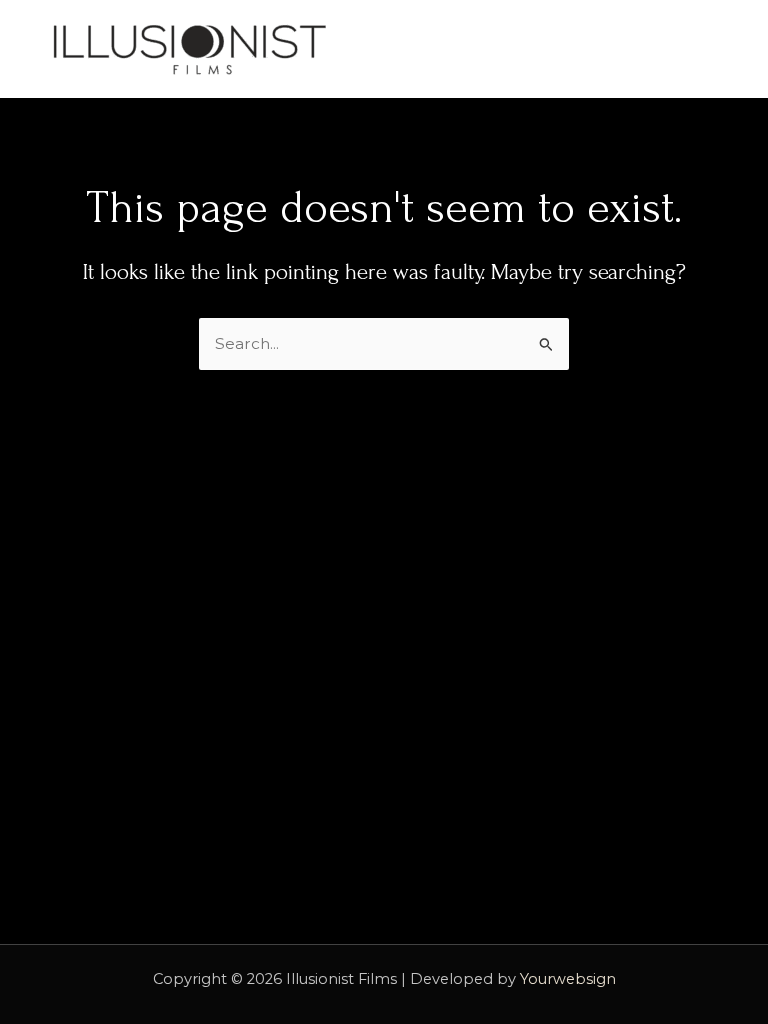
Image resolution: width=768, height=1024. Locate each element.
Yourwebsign (568, 979)
